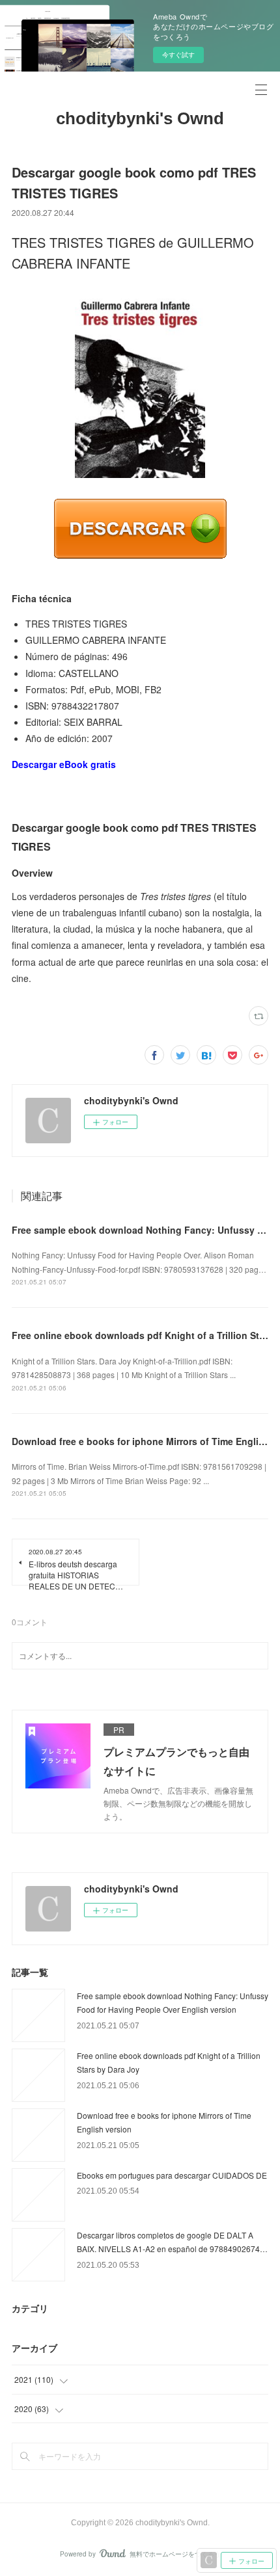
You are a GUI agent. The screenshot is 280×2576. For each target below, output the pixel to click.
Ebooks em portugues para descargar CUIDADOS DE (172, 2175)
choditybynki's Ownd (140, 118)
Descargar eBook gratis (64, 764)
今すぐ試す (178, 55)
